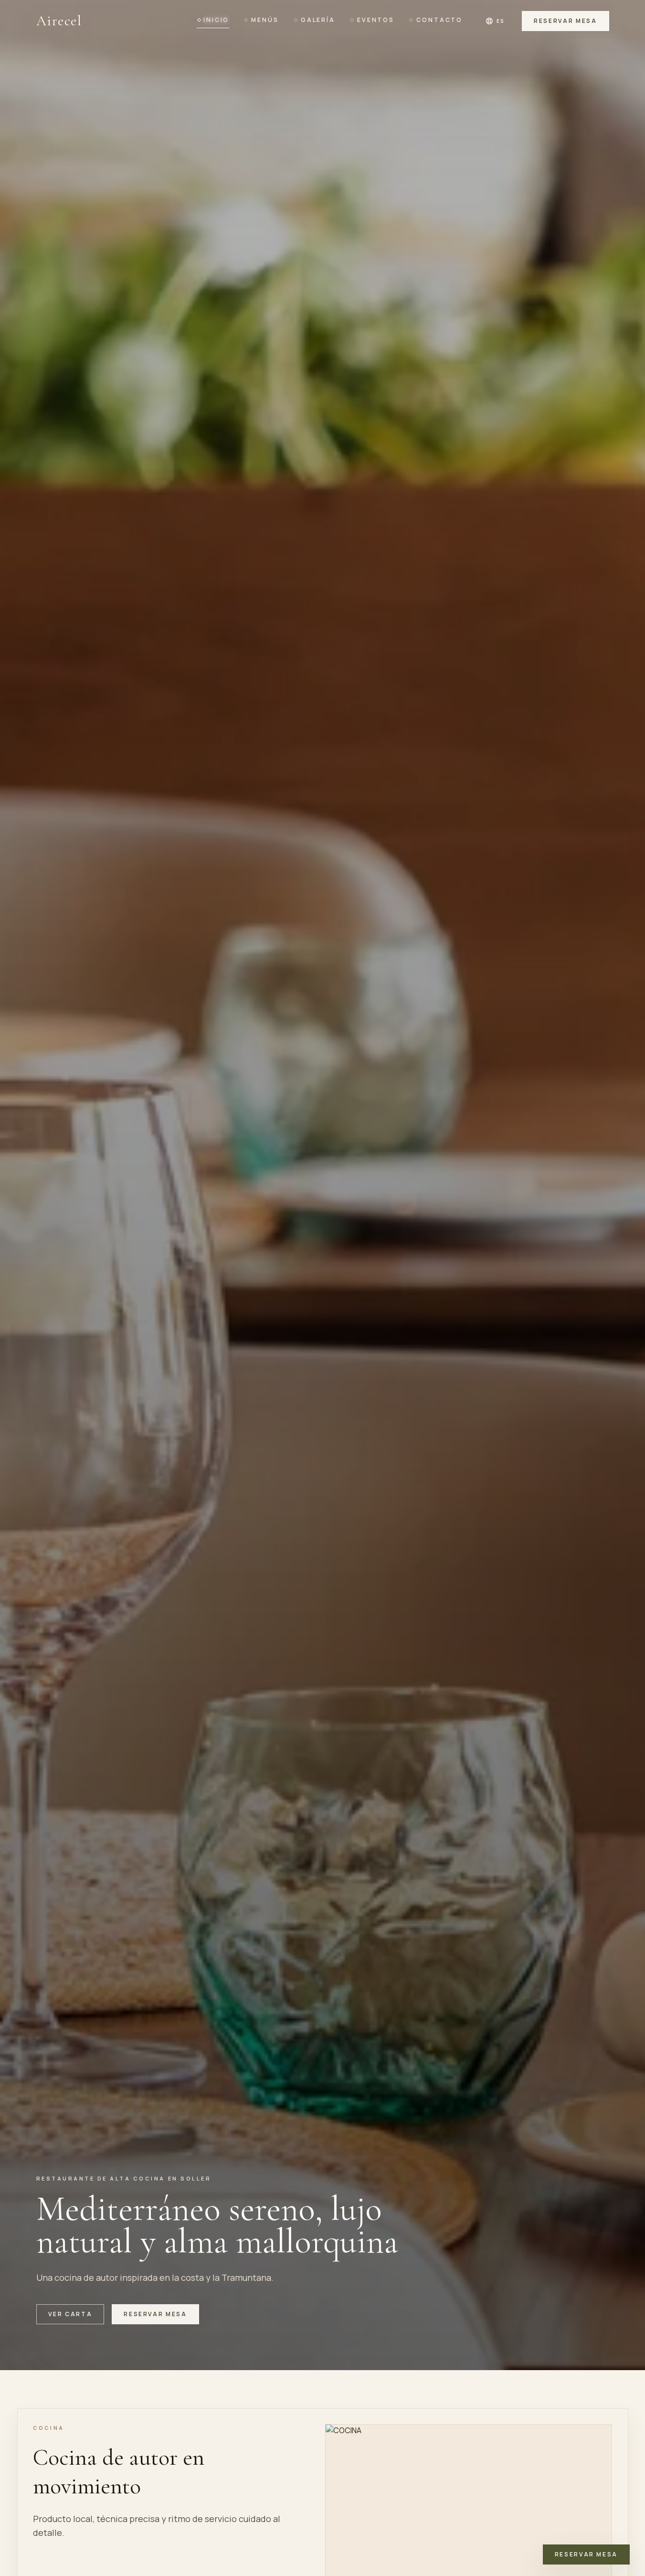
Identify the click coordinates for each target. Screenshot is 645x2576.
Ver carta (70, 2314)
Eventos (376, 20)
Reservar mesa (565, 21)
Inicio (216, 20)
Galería (318, 20)
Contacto (439, 20)
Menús (265, 20)
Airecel (59, 21)
